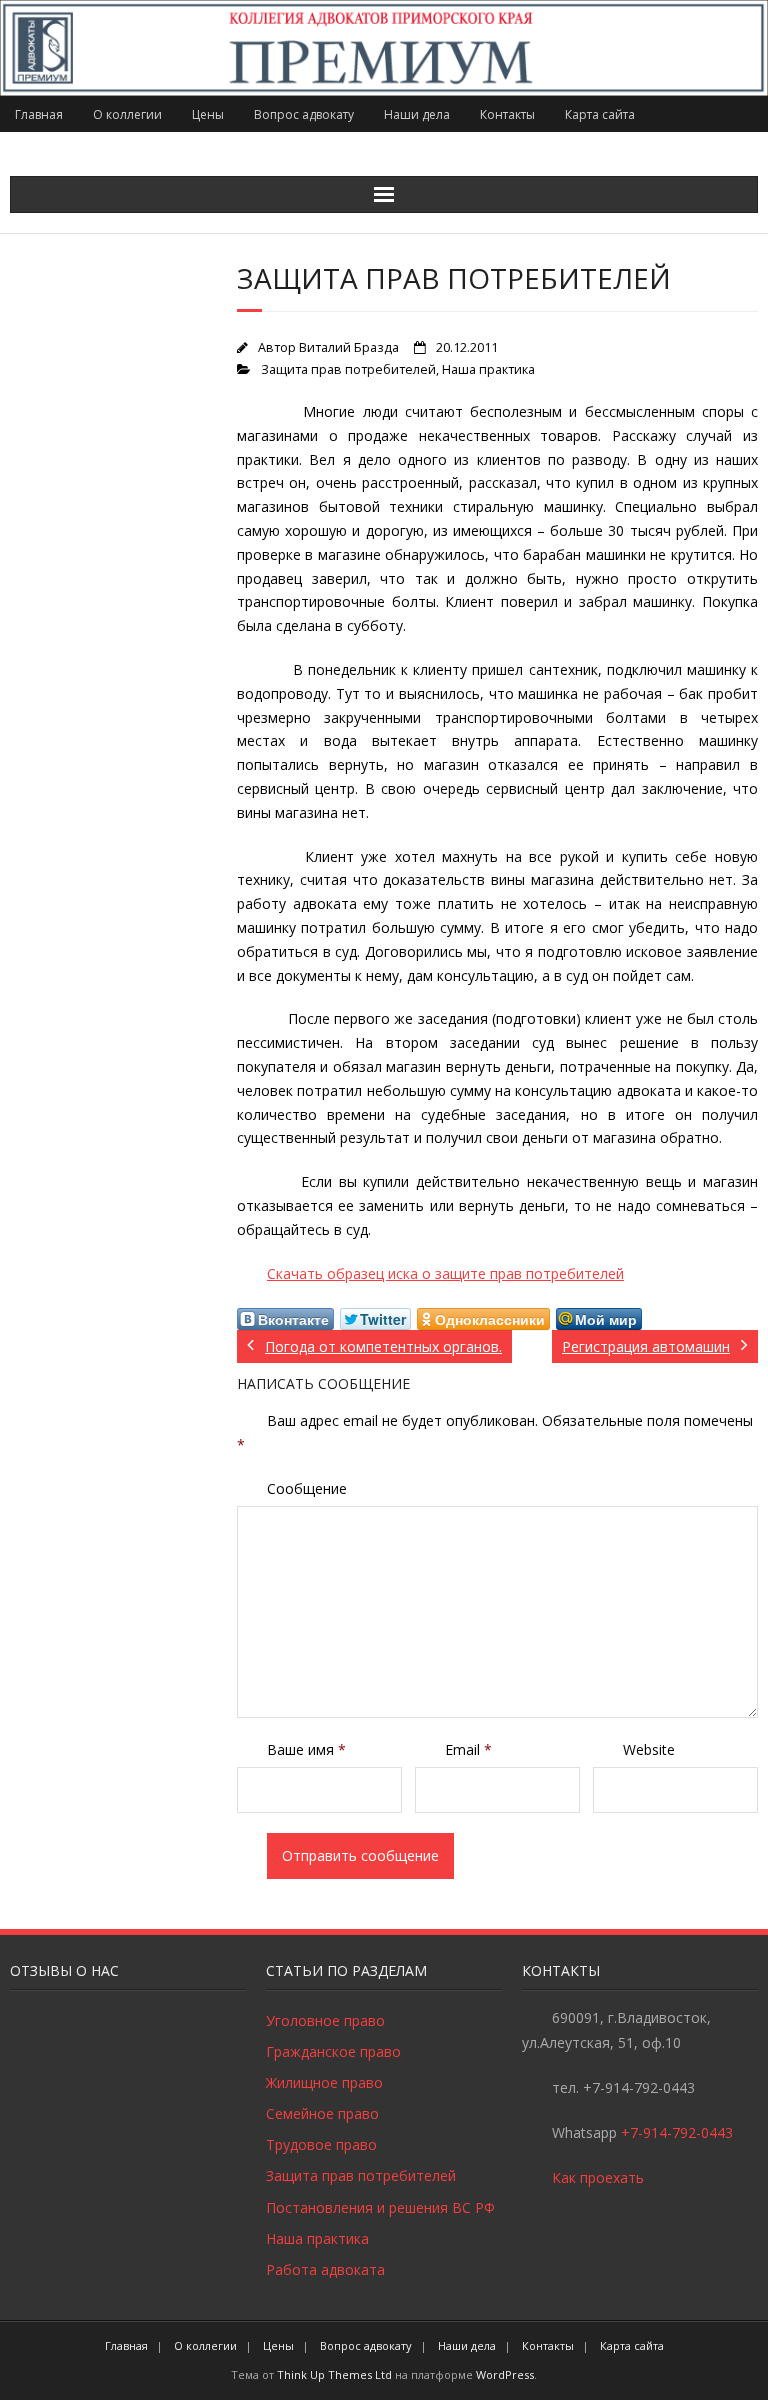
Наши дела (417, 114)
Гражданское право (333, 2051)
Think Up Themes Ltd (334, 2374)
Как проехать (598, 2177)
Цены (208, 114)
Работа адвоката (325, 2269)
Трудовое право (321, 2144)
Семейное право (322, 2113)
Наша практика (488, 369)
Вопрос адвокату (304, 114)
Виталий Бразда (349, 347)
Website (649, 1749)
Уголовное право (325, 2020)
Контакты (507, 114)
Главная (39, 114)
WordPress (505, 2374)
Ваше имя (306, 1749)
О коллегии (127, 114)
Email (468, 1749)
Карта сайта (600, 114)
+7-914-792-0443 (677, 2132)
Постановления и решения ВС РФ (380, 2207)
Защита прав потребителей (348, 369)
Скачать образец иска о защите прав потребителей (445, 1273)
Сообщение (307, 1488)
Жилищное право (324, 2082)
